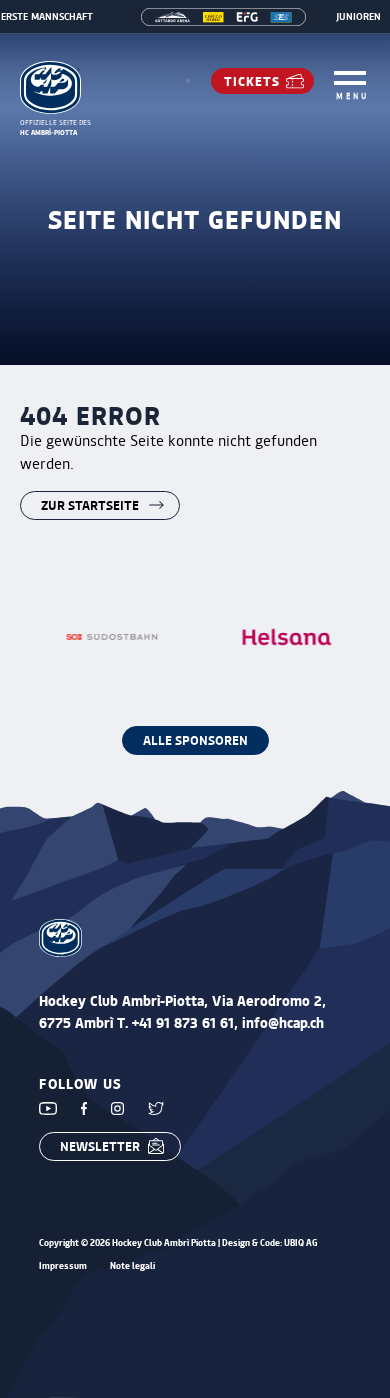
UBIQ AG (301, 1242)
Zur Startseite (90, 504)
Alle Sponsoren (195, 739)
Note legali (132, 1266)
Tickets (252, 80)
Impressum (63, 1266)
